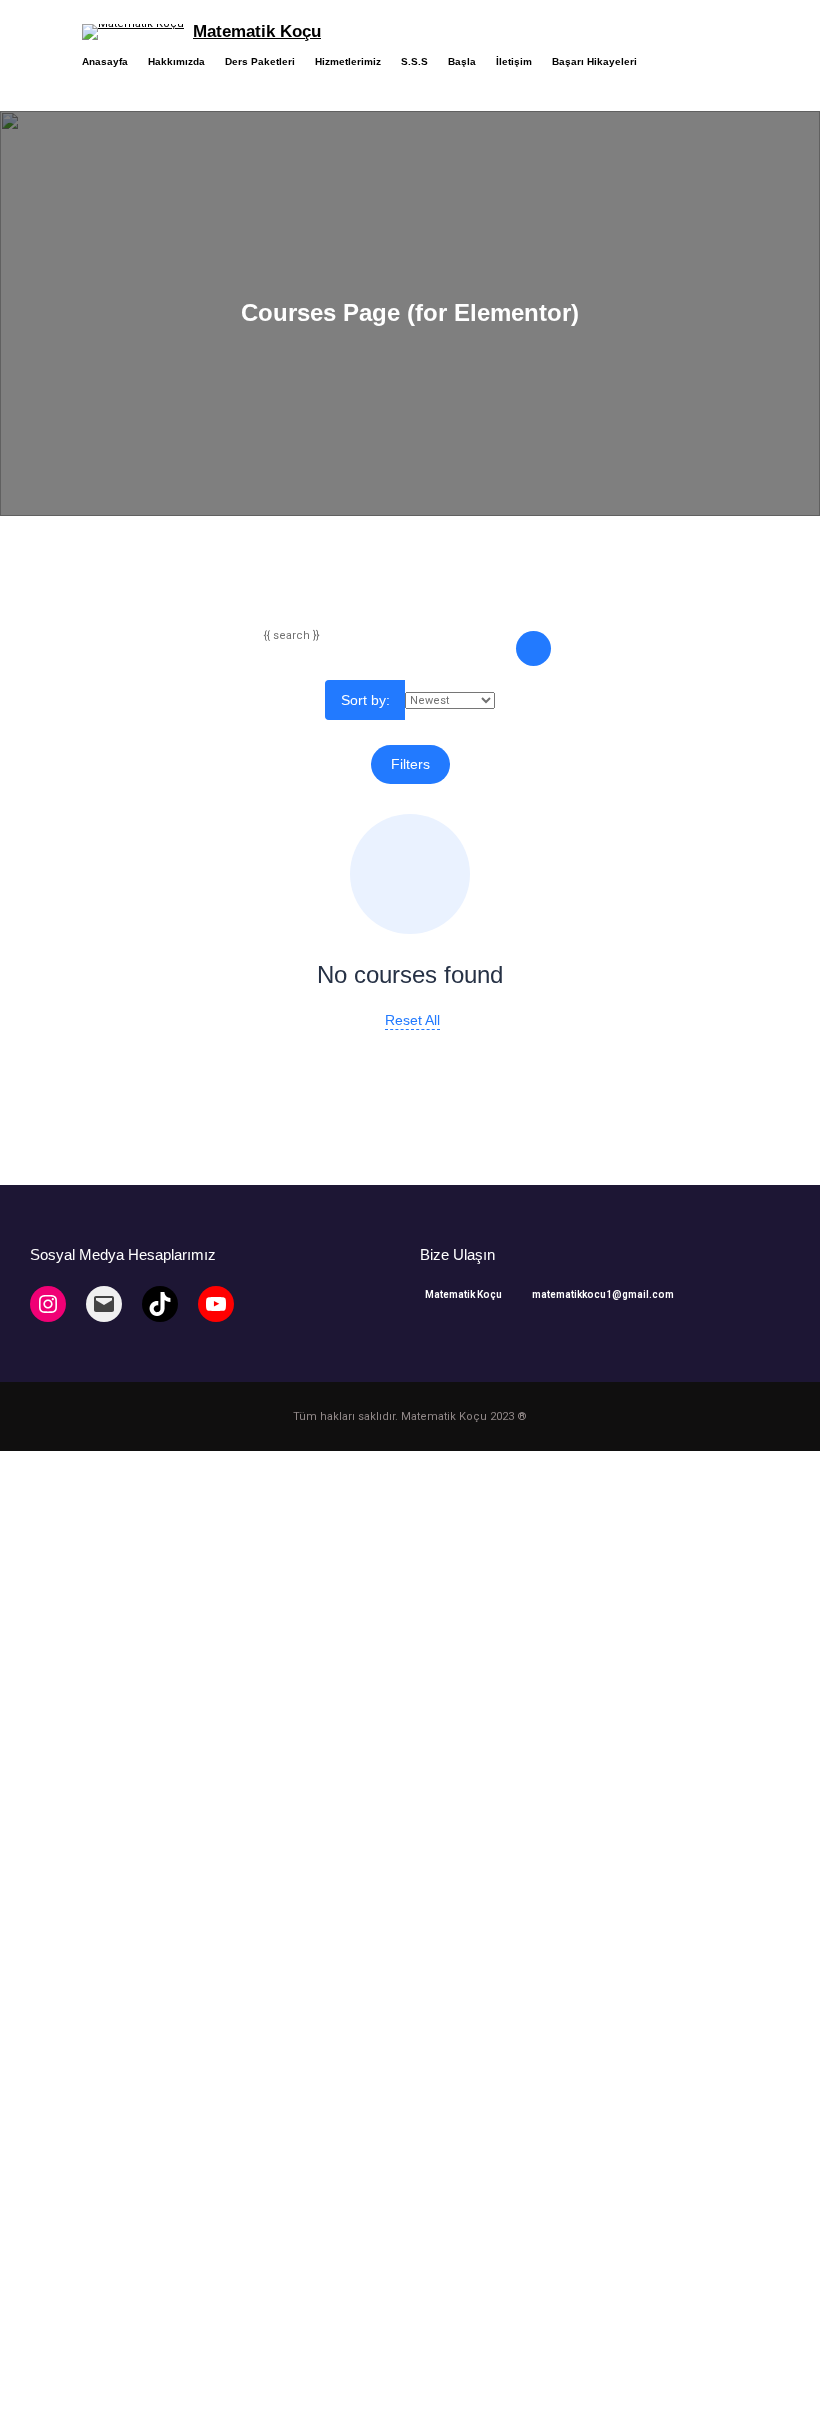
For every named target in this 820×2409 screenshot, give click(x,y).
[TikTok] (160, 1304)
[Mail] (104, 1304)
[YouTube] (216, 1304)
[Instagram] (48, 1304)
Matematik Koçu (257, 31)
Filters (410, 764)
